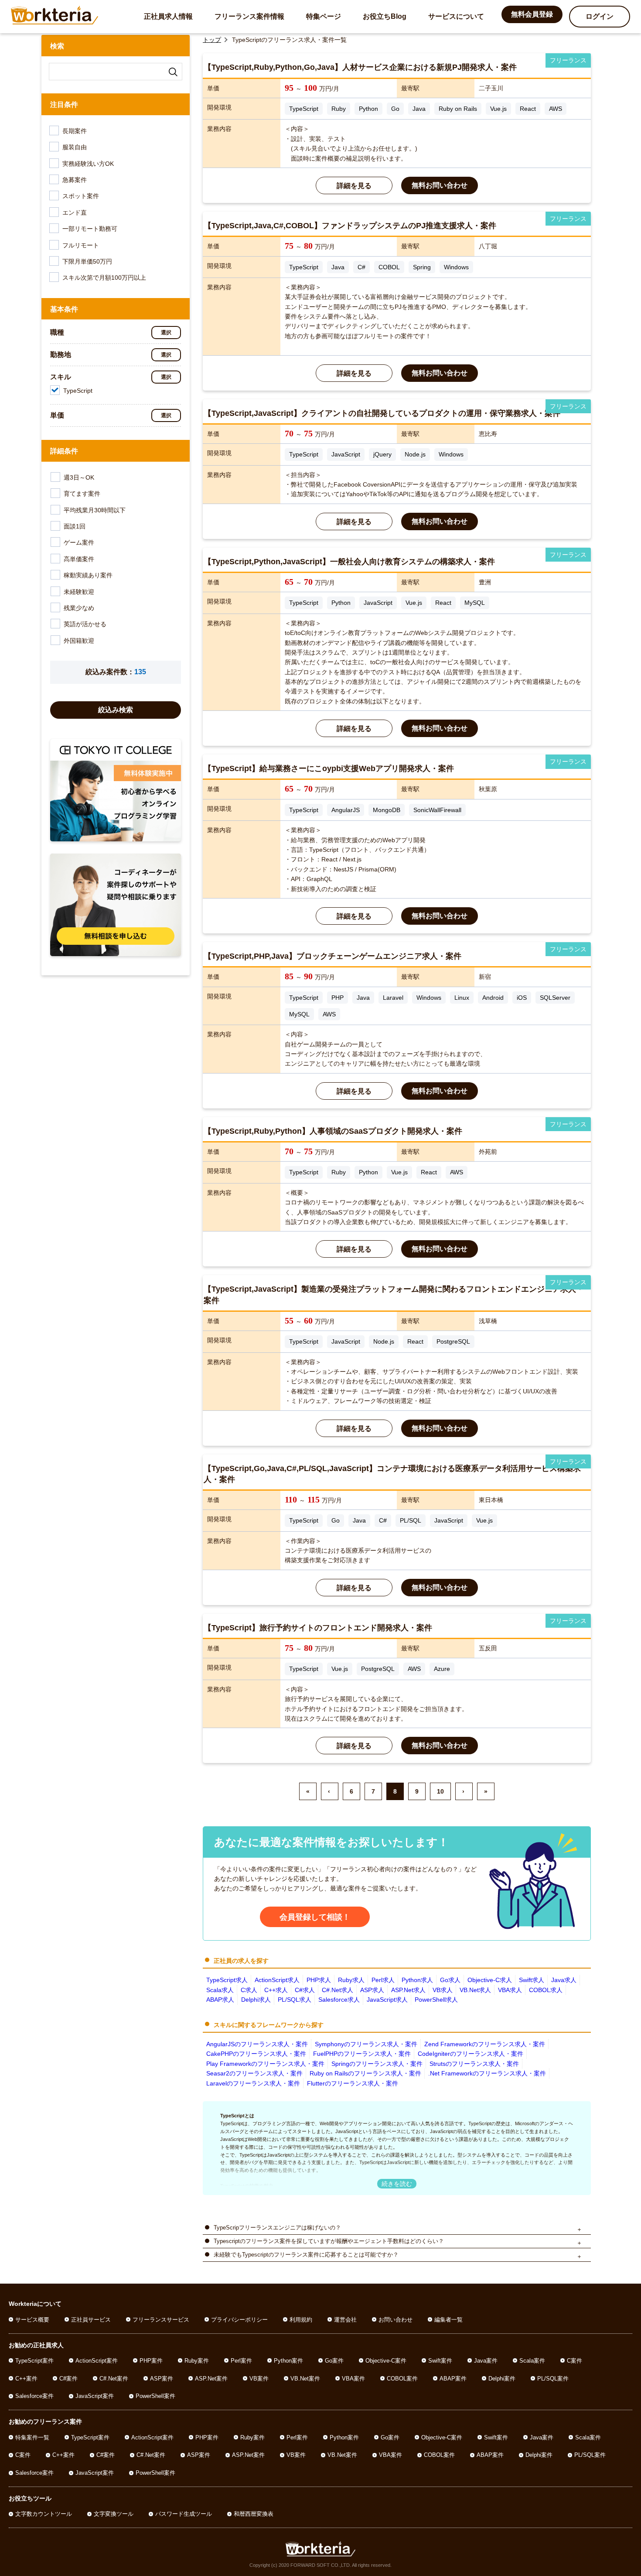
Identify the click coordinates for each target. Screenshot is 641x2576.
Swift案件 (440, 2361)
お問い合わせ (396, 2320)
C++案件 (26, 2379)
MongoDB (387, 810)
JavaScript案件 (95, 2396)
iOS (522, 998)
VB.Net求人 (475, 1990)
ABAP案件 (453, 2379)
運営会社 (345, 2320)
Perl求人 (383, 1980)
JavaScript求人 (387, 2000)
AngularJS (346, 810)
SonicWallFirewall (437, 810)
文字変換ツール (114, 2514)
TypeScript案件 (34, 2361)
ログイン (600, 16)
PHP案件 (151, 2361)
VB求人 (443, 1990)
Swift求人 (532, 1980)
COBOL (389, 267)
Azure (442, 1669)
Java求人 (564, 1980)
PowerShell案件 (155, 2396)
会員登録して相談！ (315, 1917)
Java (419, 109)
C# (361, 267)
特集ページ (324, 16)
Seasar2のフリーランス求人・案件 (254, 2073)
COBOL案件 (402, 2379)
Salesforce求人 (339, 2000)
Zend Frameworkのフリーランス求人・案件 (485, 2044)
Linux (462, 998)
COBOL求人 (546, 1990)
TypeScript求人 (227, 1980)
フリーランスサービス (161, 2320)
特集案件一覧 (32, 2437)
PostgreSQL (453, 1341)
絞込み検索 (116, 710)
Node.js (415, 454)
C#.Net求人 (338, 1990)
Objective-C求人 (490, 1980)
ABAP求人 (220, 2000)
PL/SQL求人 (295, 2000)
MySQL (475, 603)
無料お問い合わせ (440, 185)
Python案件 (288, 2361)
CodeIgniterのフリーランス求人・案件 (471, 2054)
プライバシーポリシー (239, 2320)
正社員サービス (91, 2320)
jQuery (382, 454)
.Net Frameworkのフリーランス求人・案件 (487, 2073)
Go (395, 109)
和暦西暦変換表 (254, 2514)
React (528, 109)
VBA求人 (510, 1990)
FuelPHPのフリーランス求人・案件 (362, 2054)
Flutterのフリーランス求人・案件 (353, 2083)
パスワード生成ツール (184, 2514)
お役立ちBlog (385, 16)
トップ (212, 40)
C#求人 (305, 1990)
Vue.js (498, 109)
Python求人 (417, 1980)
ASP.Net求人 (408, 1990)
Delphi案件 (502, 2379)
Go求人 (450, 1980)
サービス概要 (32, 2320)
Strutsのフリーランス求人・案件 (474, 2064)
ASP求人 (372, 1990)
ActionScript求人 (277, 1980)
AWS (556, 109)
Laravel (393, 998)
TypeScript (304, 109)
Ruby (339, 109)
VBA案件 (353, 2379)
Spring (422, 267)
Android (493, 998)
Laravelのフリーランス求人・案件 (253, 2083)
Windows (456, 267)
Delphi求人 (256, 2000)
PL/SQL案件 (553, 2379)
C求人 (249, 1990)
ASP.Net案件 (211, 2379)
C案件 (575, 2361)
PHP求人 (319, 1980)
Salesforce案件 (34, 2396)
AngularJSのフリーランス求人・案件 (257, 2044)
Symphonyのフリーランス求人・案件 (366, 2044)
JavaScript (346, 454)
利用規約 (301, 2320)
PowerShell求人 (436, 2000)
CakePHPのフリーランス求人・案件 (256, 2054)
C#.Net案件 (114, 2379)
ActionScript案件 (97, 2361)
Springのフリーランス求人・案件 (377, 2064)
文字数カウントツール (44, 2514)
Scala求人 (220, 1990)
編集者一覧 (448, 2320)
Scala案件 (532, 2361)
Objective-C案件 (386, 2361)
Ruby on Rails (458, 109)
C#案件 (68, 2379)
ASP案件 (162, 2379)
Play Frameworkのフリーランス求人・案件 (265, 2064)
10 (440, 1791)
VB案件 (259, 2379)
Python (368, 109)
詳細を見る (354, 186)
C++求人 (276, 1990)
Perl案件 (241, 2361)
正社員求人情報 (168, 16)
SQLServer (555, 998)
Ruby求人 (351, 1980)
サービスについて (456, 16)
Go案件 (334, 2361)
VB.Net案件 (305, 2379)
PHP (338, 998)
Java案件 (486, 2361)
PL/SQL (411, 1520)
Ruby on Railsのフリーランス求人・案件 (365, 2073)
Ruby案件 (197, 2361)
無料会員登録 (532, 14)
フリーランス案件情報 (249, 16)
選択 (166, 333)
